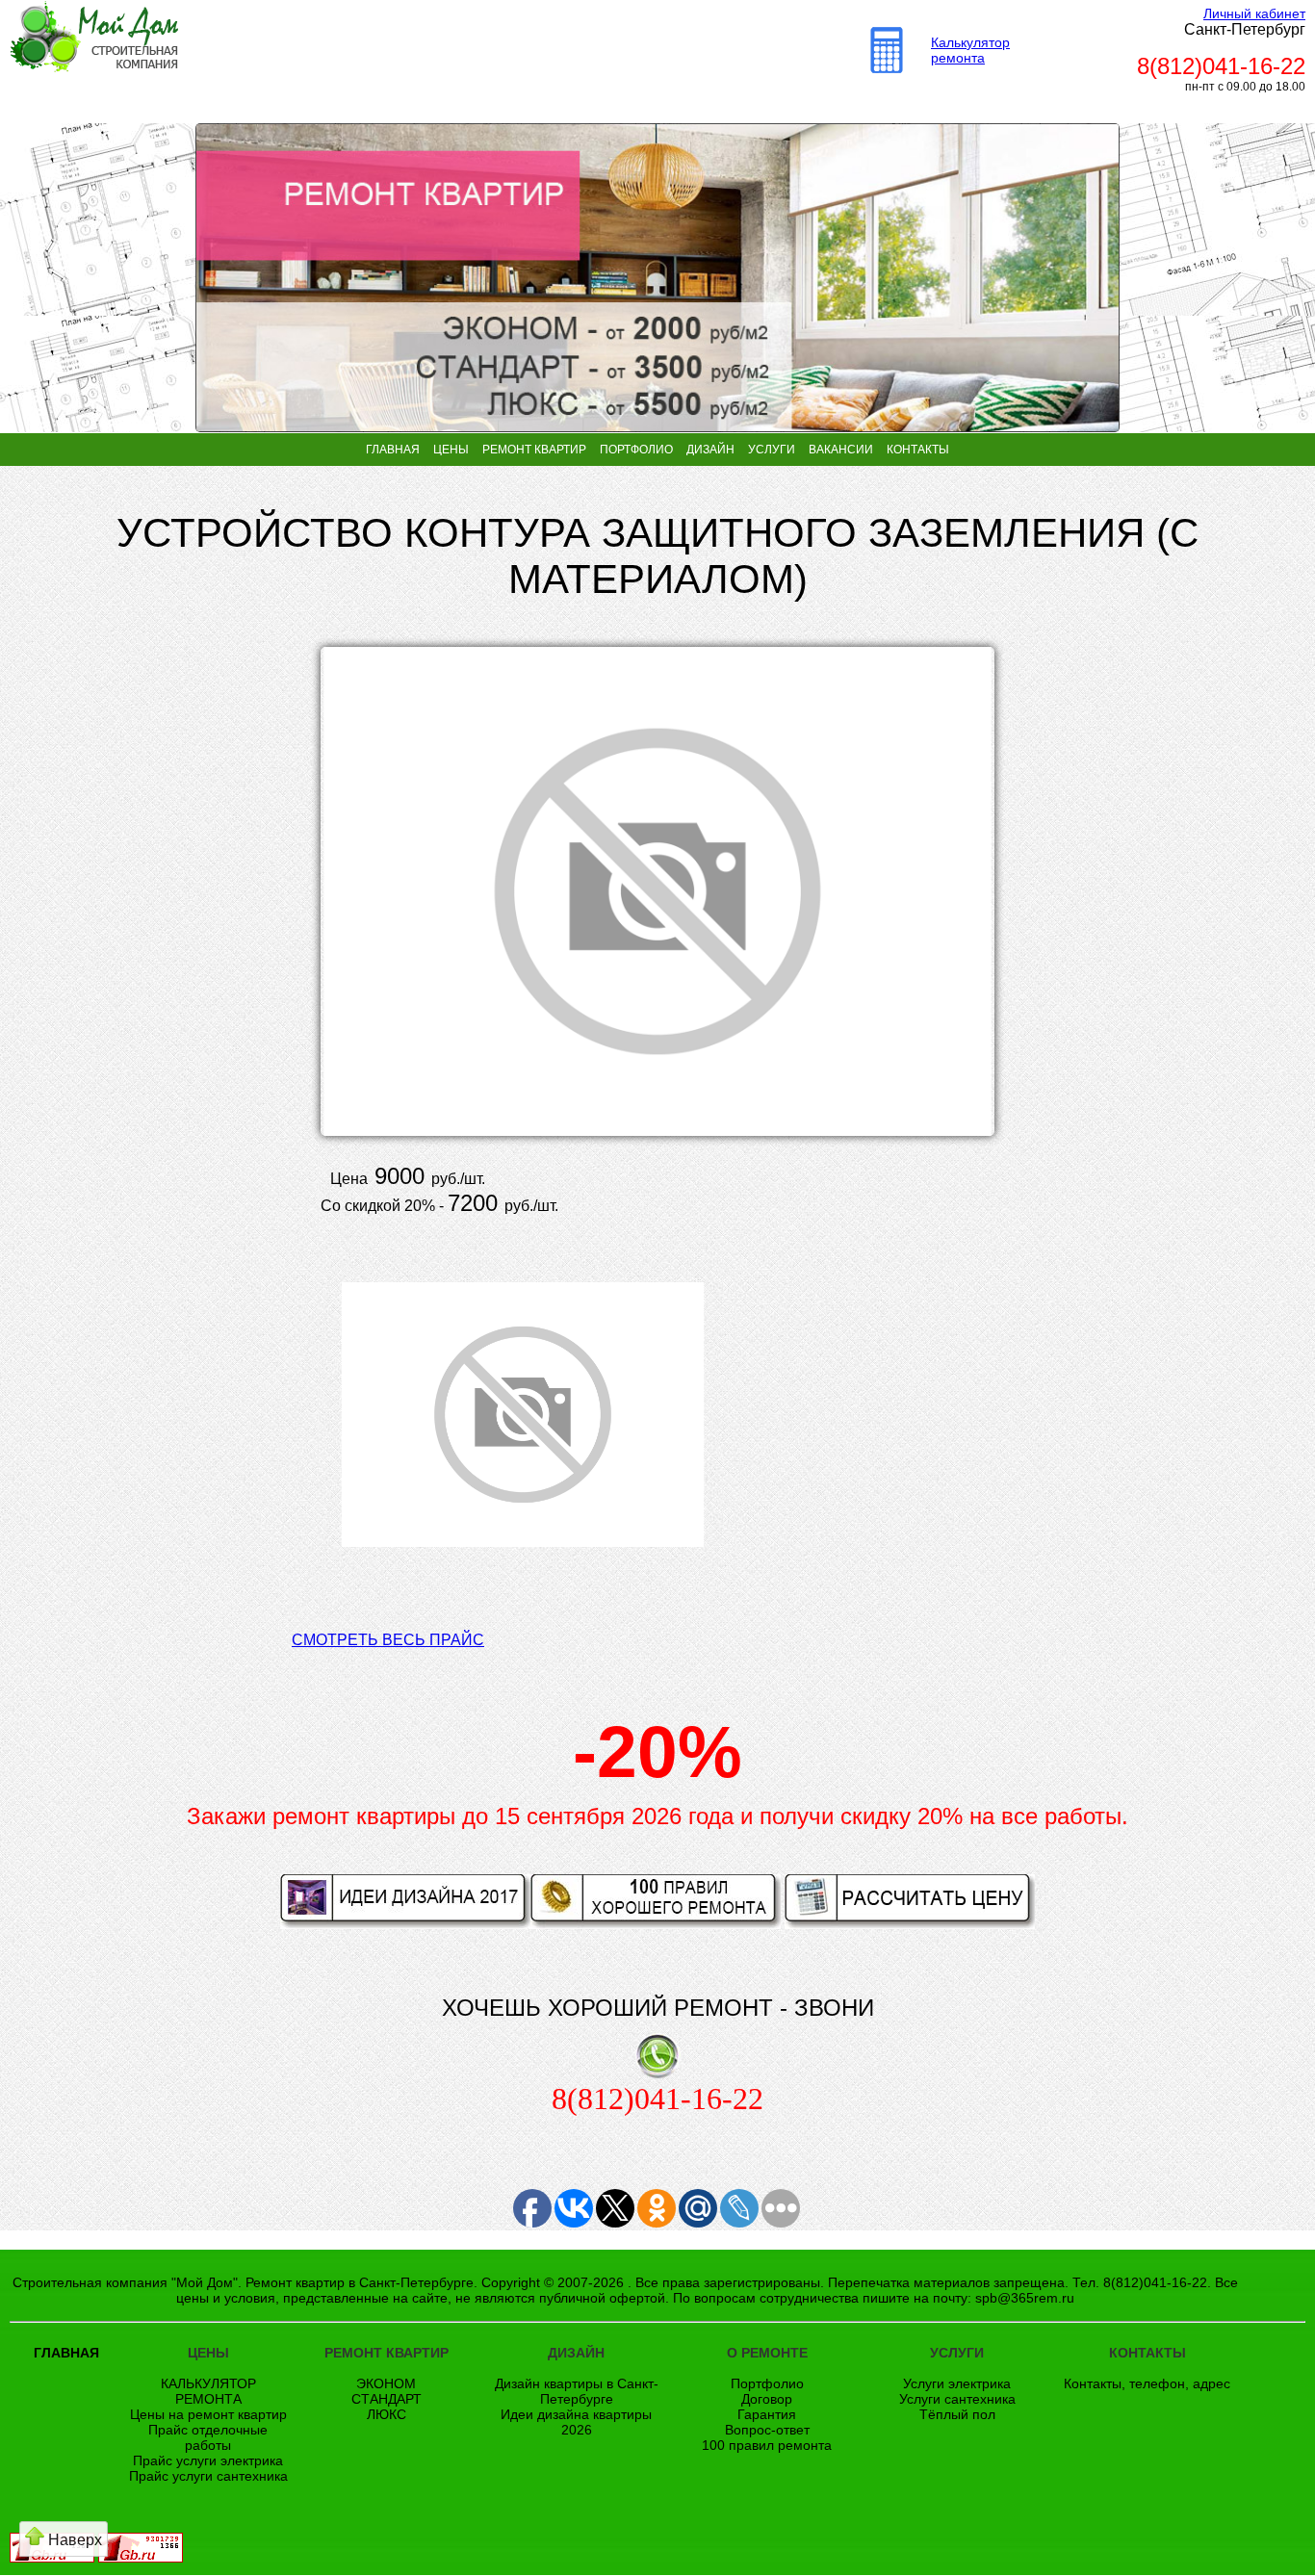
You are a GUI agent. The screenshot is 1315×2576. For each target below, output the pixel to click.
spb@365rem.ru (1025, 2298)
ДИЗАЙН (710, 450)
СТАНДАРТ (387, 2399)
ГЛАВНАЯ (393, 450)
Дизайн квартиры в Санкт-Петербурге (577, 2391)
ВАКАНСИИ (841, 450)
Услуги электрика (957, 2383)
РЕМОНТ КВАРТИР (534, 450)
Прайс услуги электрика (208, 2460)
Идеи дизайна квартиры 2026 (576, 2422)
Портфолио (767, 2383)
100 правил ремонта (767, 2445)
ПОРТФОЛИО (636, 450)
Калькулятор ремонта (970, 50)
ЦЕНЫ (451, 450)
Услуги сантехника (957, 2399)
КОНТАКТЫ (918, 450)
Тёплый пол (957, 2414)
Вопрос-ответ (767, 2430)
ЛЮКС (387, 2414)
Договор (767, 2399)
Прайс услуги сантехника (208, 2476)
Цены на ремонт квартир (208, 2414)
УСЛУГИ (772, 450)
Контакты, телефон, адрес (1147, 2383)
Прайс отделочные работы (208, 2437)
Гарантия (767, 2414)
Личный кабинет (1254, 13)
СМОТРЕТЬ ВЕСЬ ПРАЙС (388, 1640)
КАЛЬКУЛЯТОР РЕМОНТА (208, 2391)
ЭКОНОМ (386, 2383)
